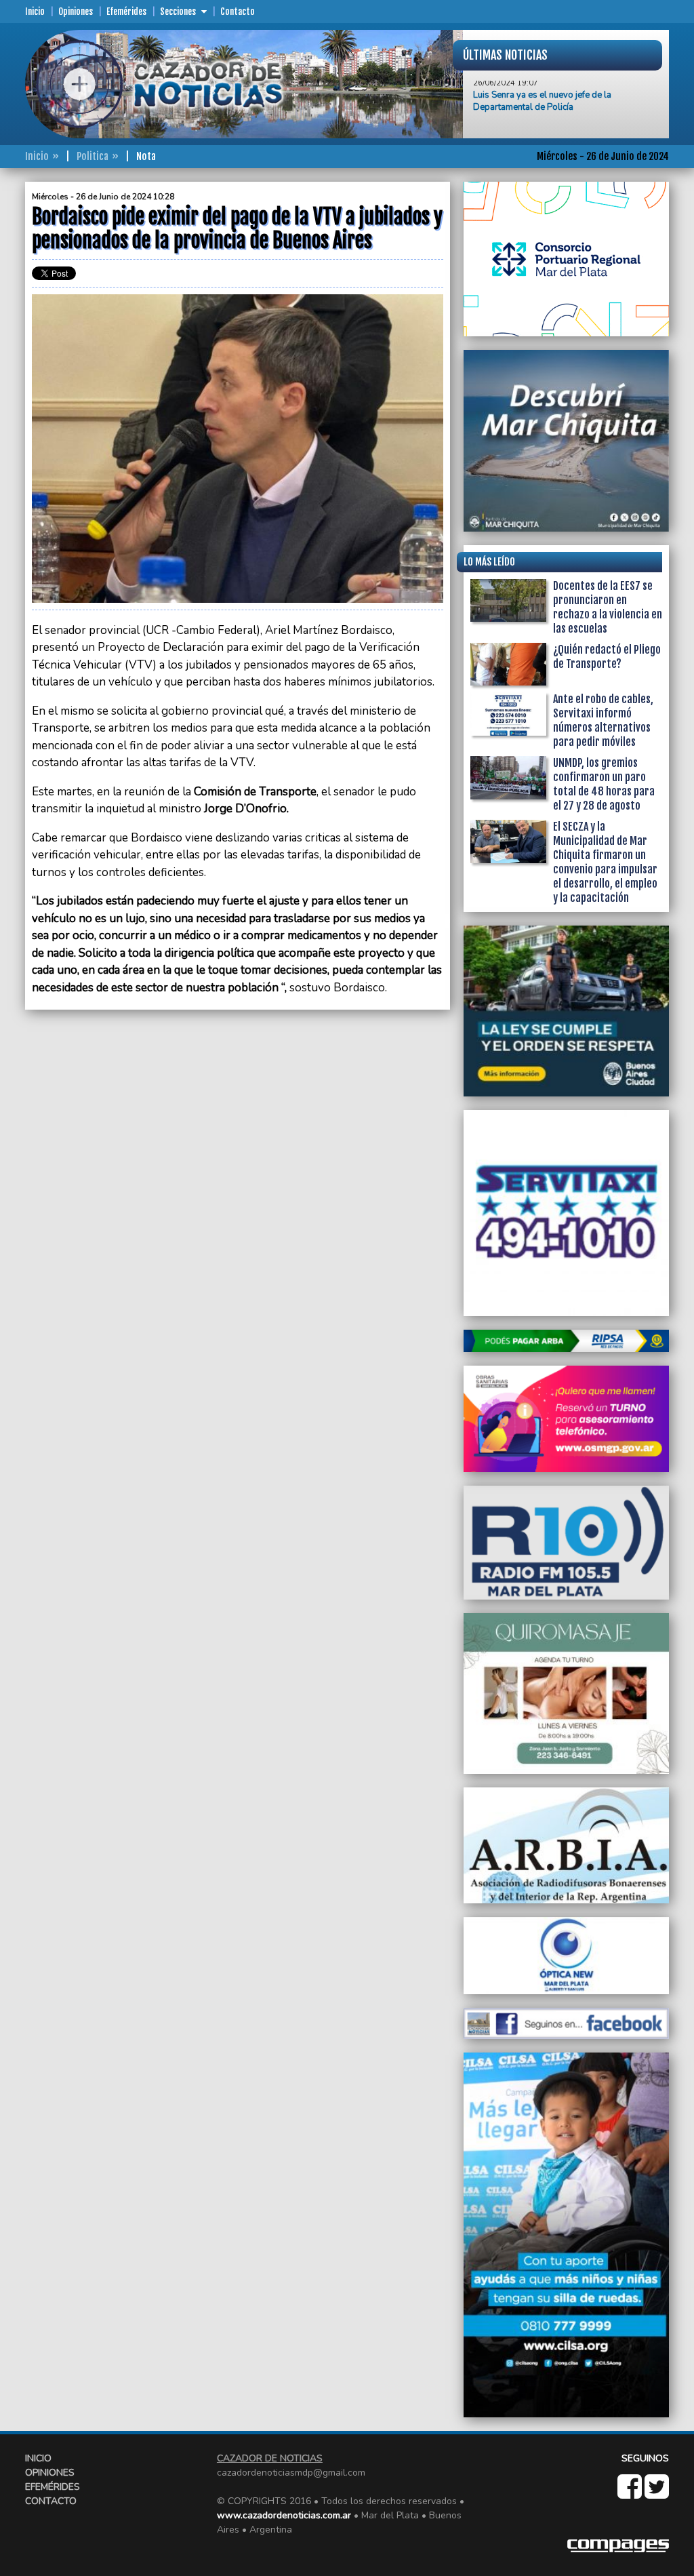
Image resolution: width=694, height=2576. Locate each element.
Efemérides (126, 12)
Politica (93, 156)
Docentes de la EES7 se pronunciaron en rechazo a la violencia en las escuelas (608, 607)
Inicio (35, 12)
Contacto (238, 12)
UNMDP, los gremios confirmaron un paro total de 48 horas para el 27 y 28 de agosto (604, 784)
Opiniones (76, 12)
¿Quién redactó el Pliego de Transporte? (607, 657)
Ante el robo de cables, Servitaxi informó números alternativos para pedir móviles (603, 720)
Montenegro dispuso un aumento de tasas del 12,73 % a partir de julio (564, 125)
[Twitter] (657, 2494)
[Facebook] (631, 2494)
